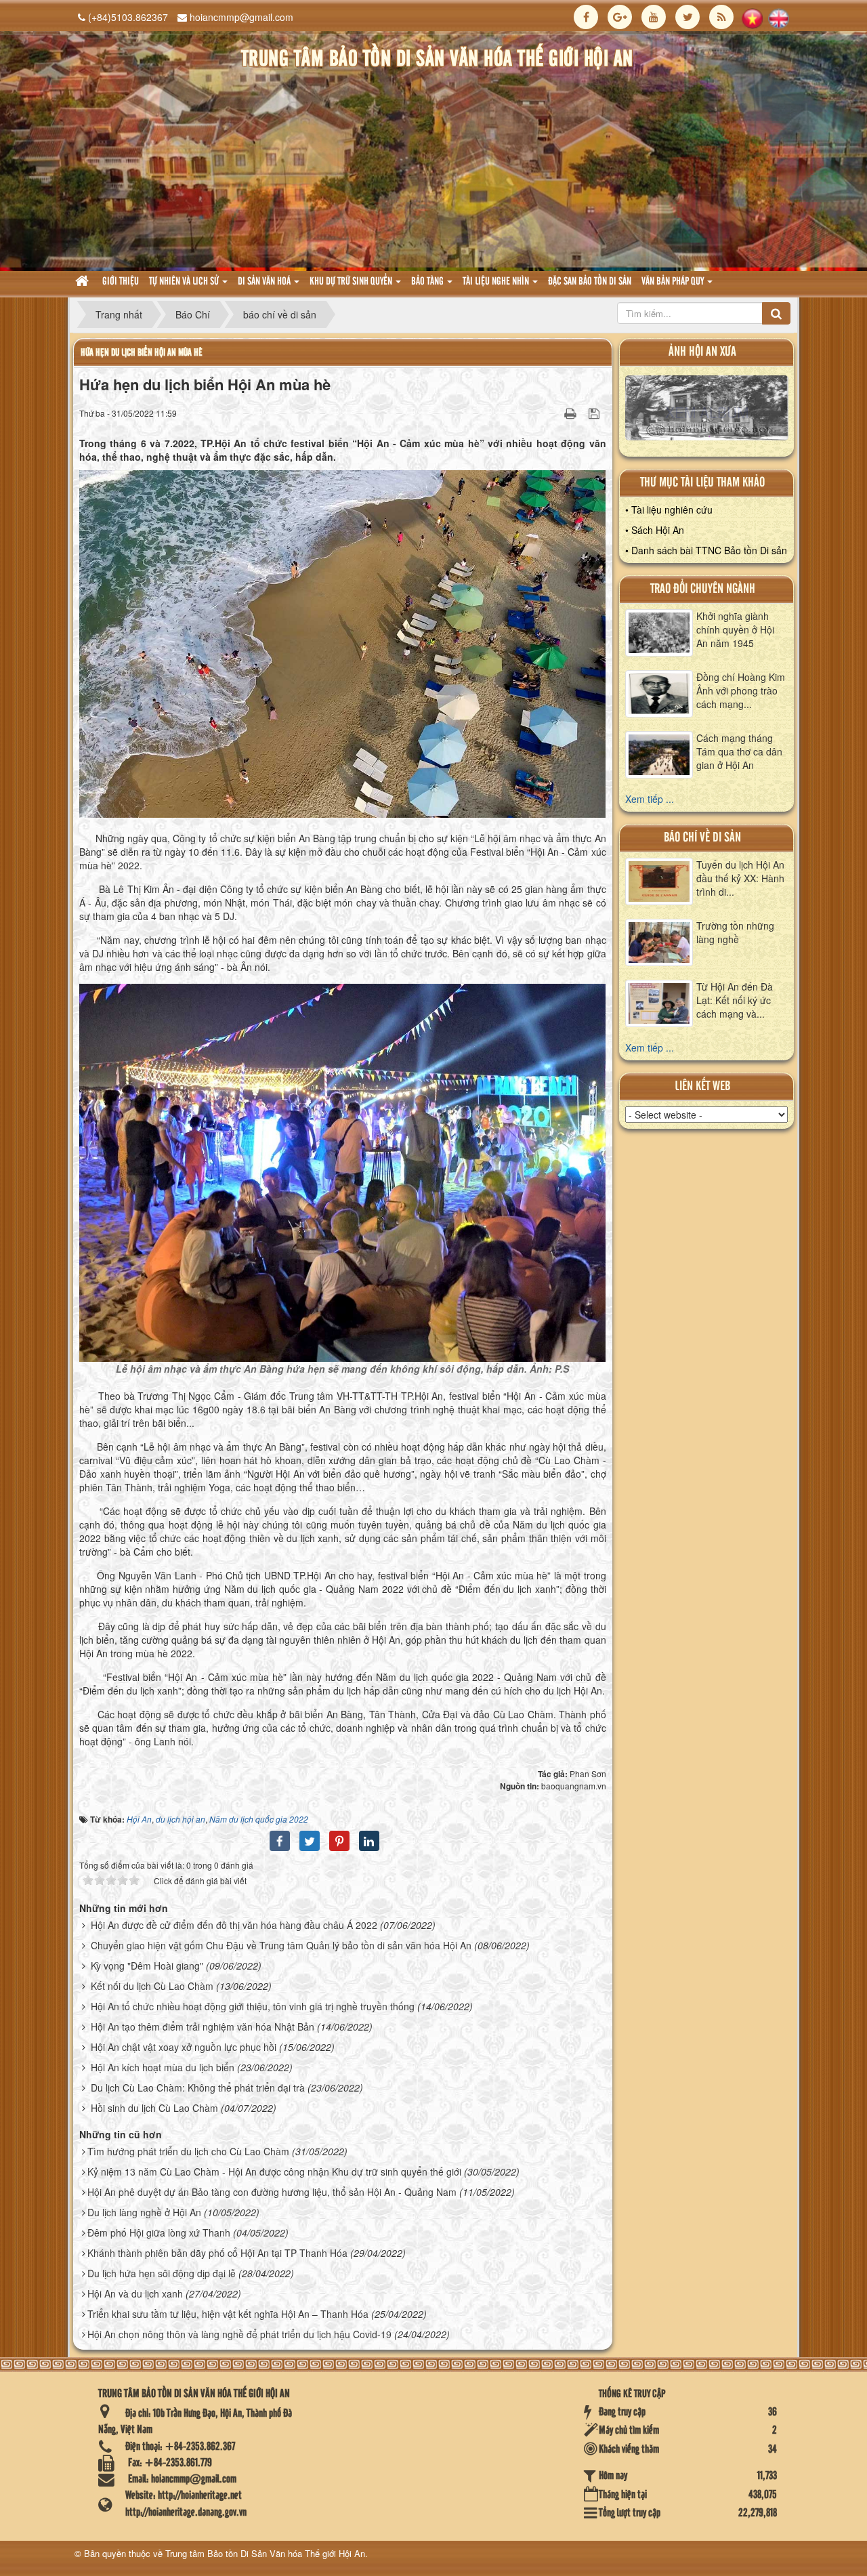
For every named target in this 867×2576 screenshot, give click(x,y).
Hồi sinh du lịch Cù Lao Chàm (154, 2108)
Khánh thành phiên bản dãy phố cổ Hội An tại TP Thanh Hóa (217, 2253)
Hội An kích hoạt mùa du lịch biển (163, 2067)
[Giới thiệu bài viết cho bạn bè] (553, 413)
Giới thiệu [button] (121, 282)
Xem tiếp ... (650, 799)
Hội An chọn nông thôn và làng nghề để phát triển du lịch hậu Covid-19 (239, 2334)
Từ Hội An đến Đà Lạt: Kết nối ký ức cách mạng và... (735, 1000)
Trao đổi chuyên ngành (703, 589)
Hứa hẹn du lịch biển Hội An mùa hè (142, 353)
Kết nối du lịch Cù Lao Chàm (152, 1986)
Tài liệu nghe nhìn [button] (497, 282)
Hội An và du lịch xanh (135, 2293)
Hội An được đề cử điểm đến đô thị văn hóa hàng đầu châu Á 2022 (234, 1925)
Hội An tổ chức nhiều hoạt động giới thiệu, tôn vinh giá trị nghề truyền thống (253, 2006)
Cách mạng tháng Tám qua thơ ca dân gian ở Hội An (739, 751)
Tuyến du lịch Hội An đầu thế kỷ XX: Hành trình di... (740, 878)
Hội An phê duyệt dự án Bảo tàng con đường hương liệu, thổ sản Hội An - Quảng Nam (272, 2192)
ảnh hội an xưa (702, 352)
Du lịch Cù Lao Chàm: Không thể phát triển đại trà (198, 2087)
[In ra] (572, 413)
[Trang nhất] (84, 282)
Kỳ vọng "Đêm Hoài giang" (147, 1966)
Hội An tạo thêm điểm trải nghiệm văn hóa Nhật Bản (203, 2027)
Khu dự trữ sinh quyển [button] (352, 282)
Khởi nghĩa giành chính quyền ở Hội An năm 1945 (735, 629)
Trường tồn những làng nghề (735, 932)
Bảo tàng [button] (428, 282)
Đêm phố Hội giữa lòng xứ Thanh (159, 2232)
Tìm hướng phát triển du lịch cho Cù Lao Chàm (188, 2151)
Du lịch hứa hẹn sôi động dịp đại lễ (162, 2273)
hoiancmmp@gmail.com (241, 17)
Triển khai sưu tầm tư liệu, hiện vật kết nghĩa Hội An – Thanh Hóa (228, 2314)
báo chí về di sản (702, 838)
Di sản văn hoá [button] (265, 282)
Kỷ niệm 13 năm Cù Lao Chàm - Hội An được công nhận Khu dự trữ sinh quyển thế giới (274, 2172)
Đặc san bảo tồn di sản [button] (590, 282)
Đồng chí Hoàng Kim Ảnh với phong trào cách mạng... (741, 690)
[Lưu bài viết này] (596, 413)
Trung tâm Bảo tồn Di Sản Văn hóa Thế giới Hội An (265, 2553)
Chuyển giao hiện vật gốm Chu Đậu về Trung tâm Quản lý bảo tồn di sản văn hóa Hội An (281, 1945)
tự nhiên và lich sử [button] (185, 282)
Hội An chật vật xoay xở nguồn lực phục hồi (184, 2047)
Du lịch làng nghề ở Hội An (144, 2212)
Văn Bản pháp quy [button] (674, 282)
